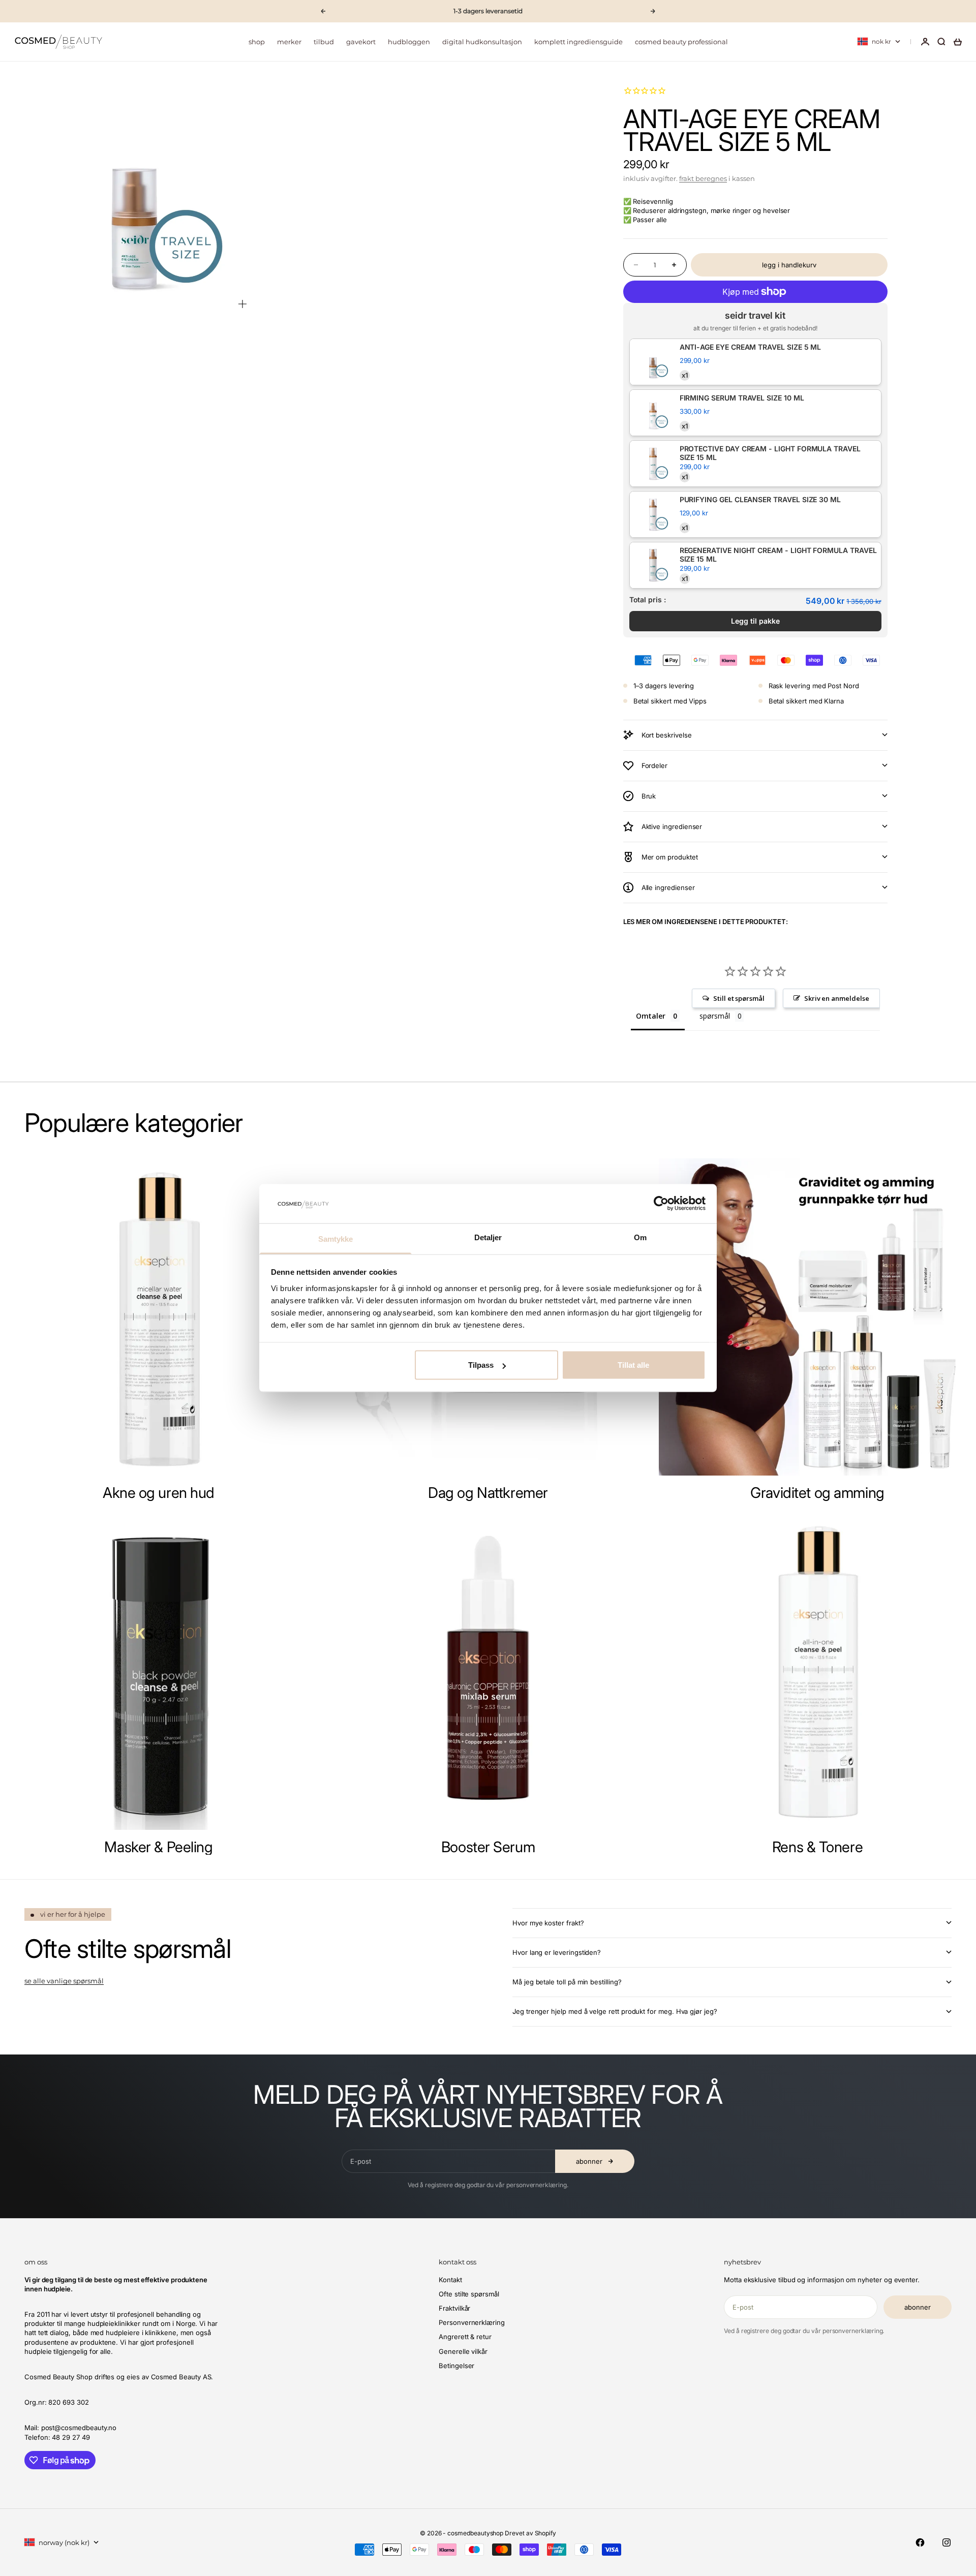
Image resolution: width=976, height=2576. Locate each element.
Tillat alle (633, 1365)
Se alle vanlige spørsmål (64, 1981)
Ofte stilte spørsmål (469, 2294)
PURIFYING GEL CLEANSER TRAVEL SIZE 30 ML (760, 500)
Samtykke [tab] (336, 1238)
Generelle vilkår (463, 2351)
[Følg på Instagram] (947, 2542)
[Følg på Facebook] (920, 2542)
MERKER (289, 42)
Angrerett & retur (465, 2337)
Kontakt (450, 2280)
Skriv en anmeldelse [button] (837, 998)
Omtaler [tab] (651, 1016)
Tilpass (481, 1365)
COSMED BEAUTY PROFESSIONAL (681, 42)
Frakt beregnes (703, 178)
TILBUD (324, 42)
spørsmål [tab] (714, 1016)
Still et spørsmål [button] (739, 998)
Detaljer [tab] (488, 1237)
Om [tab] (640, 1237)
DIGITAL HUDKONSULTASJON (482, 42)
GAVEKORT (361, 42)
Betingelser (456, 2366)
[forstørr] (242, 304)
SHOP (257, 42)
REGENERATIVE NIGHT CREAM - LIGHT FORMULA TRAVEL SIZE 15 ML (778, 555)
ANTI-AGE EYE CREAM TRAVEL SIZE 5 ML (751, 347)
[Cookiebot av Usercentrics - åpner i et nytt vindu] (661, 1204)
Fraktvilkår (454, 2308)
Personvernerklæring (472, 2322)
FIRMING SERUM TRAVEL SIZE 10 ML (742, 398)
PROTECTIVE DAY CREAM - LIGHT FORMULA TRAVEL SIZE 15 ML (770, 453)
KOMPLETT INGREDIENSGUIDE (578, 42)
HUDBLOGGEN (409, 42)
